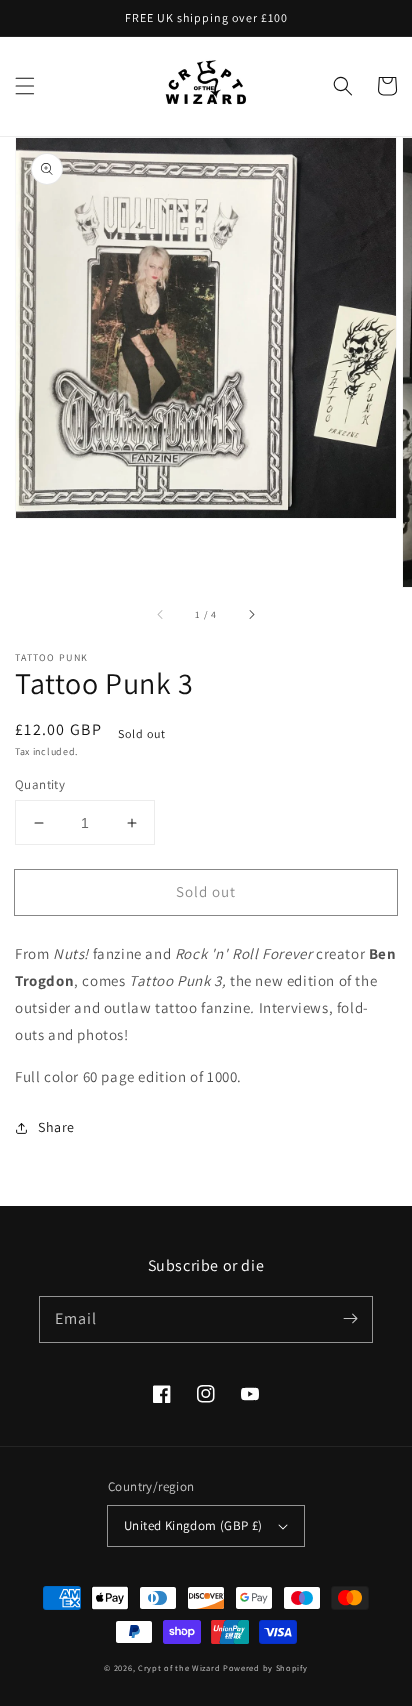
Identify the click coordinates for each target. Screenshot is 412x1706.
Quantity (40, 784)
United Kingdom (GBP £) (193, 1525)
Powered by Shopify (265, 1667)
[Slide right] (251, 615)
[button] (25, 86)
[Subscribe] (350, 1319)
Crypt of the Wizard (179, 1667)
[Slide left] (161, 615)
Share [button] (56, 1127)
